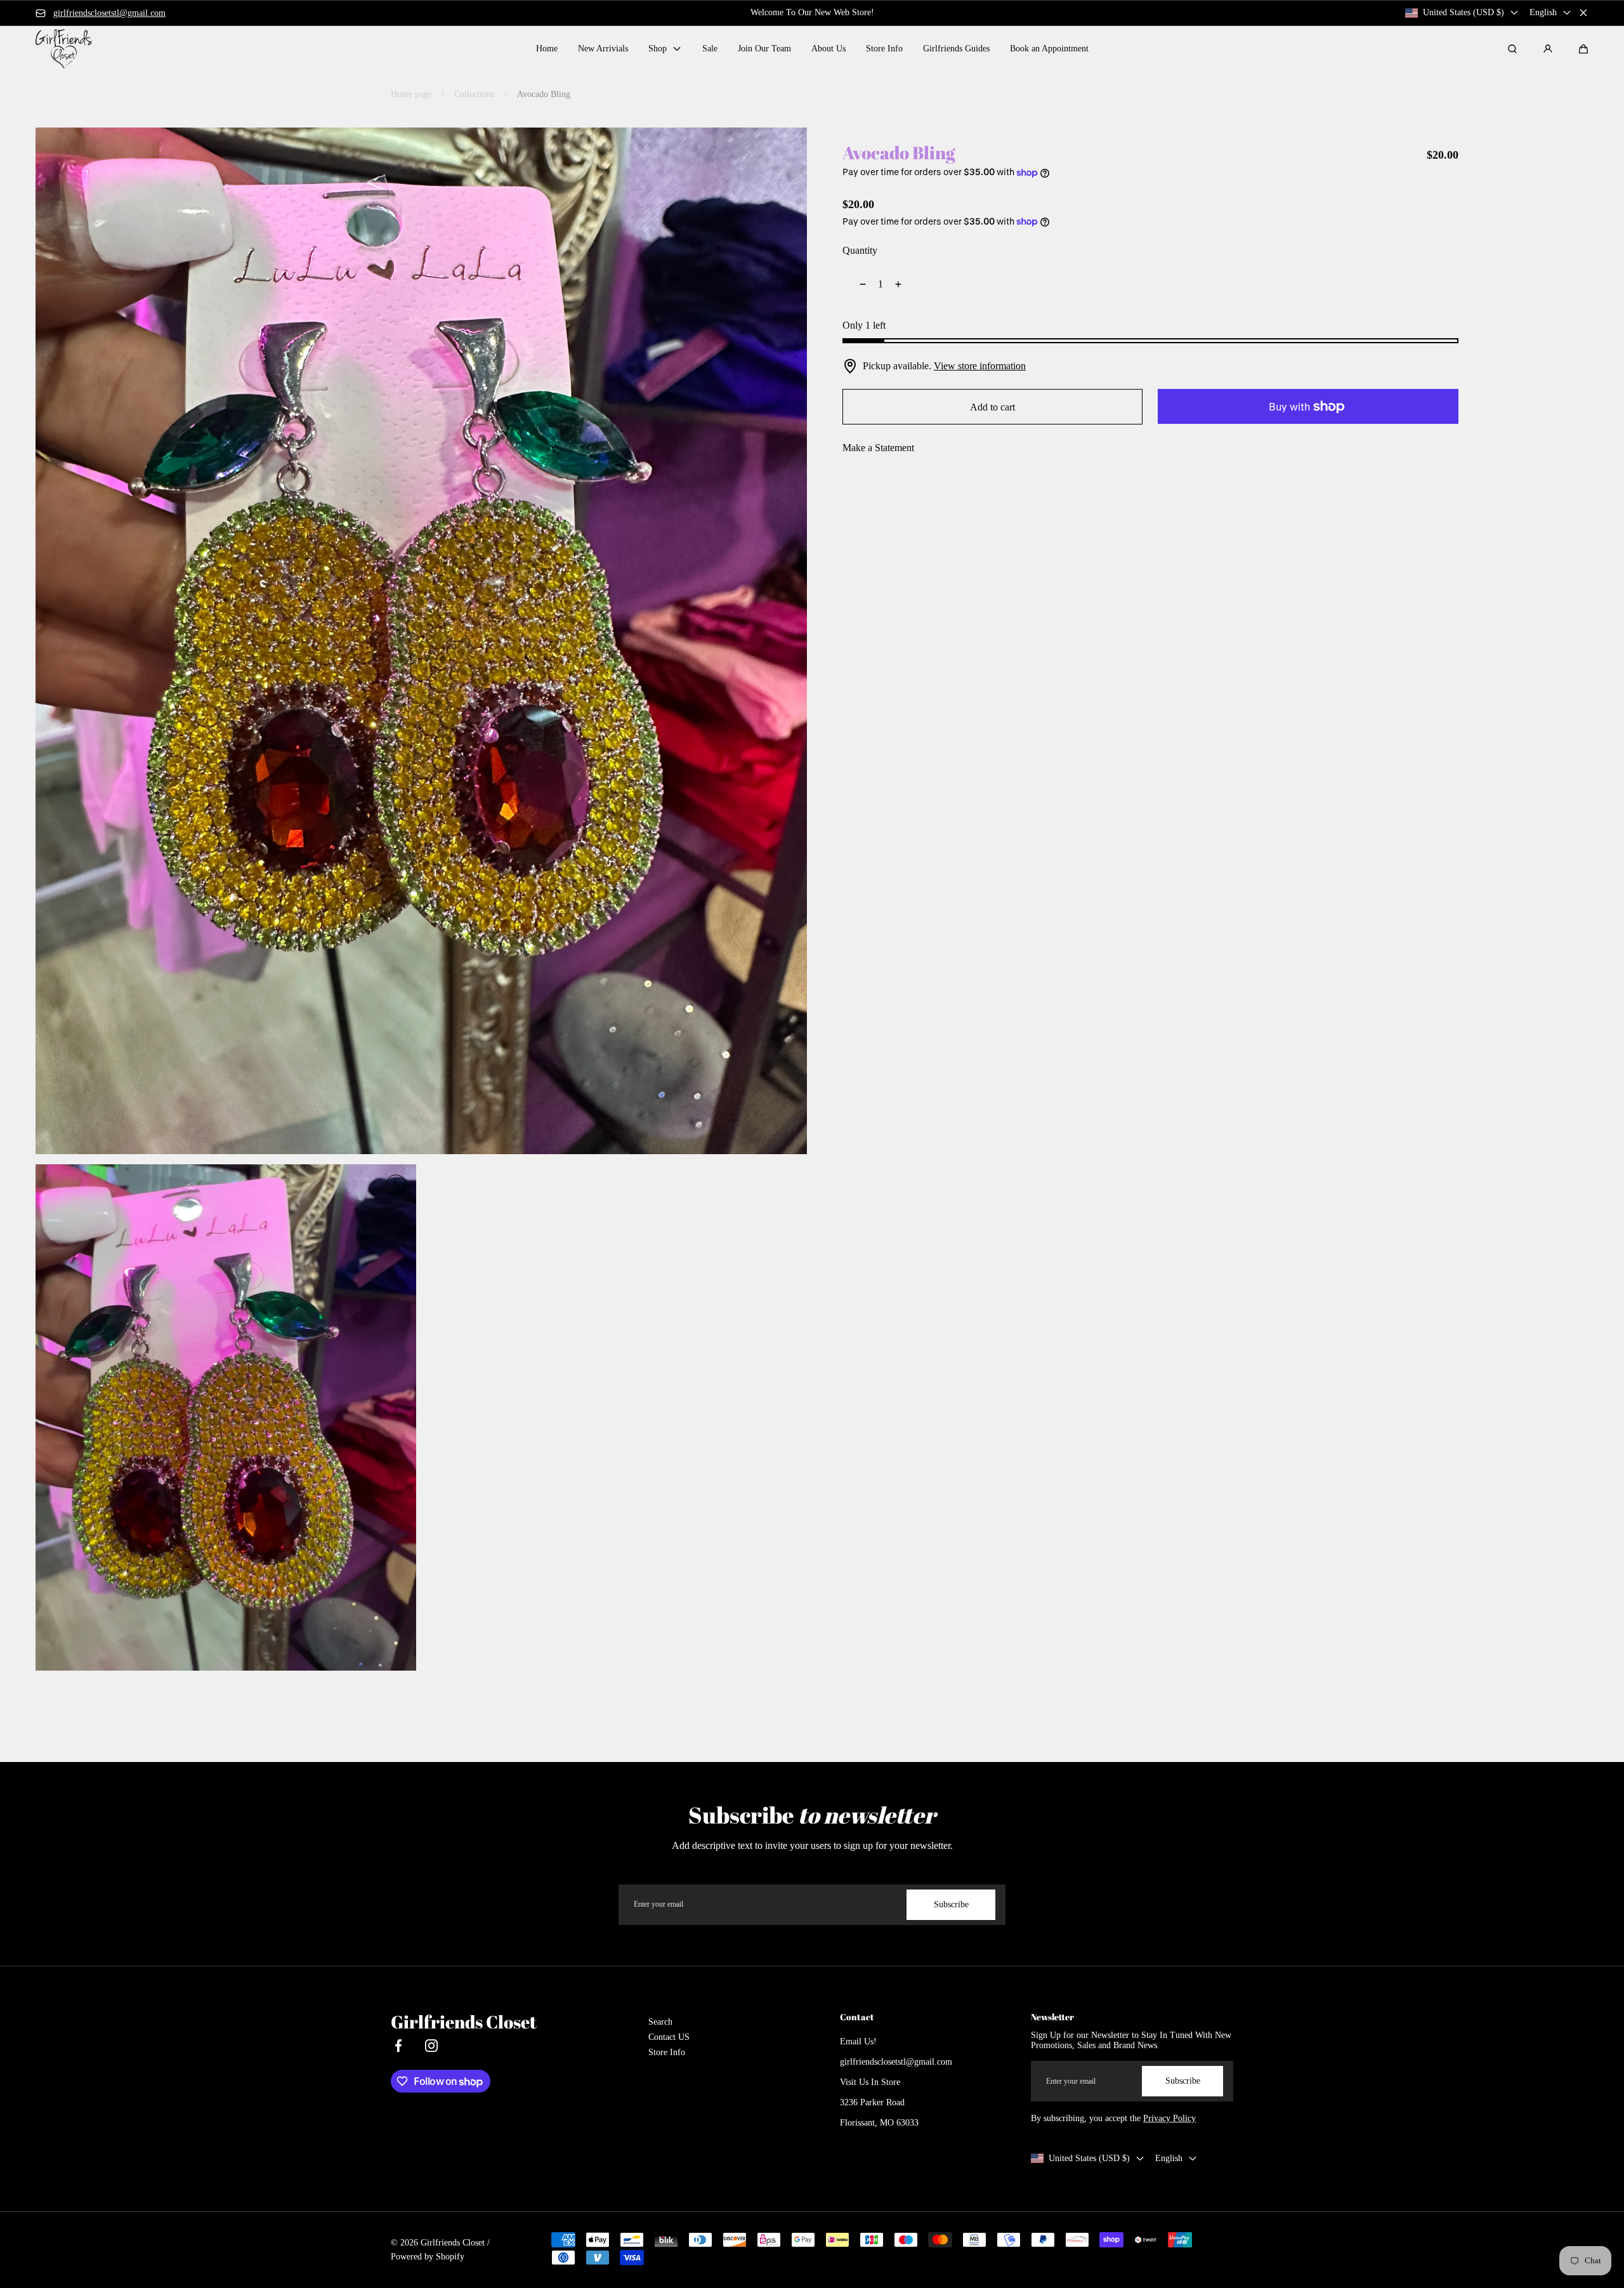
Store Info (667, 2052)
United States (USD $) (1464, 12)
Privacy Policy (1169, 2118)
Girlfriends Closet (453, 2243)
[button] (1583, 49)
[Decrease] (855, 284)
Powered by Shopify (428, 2257)
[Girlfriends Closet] (64, 49)
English (1543, 12)
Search (660, 2022)
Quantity (860, 250)
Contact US (669, 2037)
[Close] (1583, 13)
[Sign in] (1548, 49)
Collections (474, 94)
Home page (411, 94)
